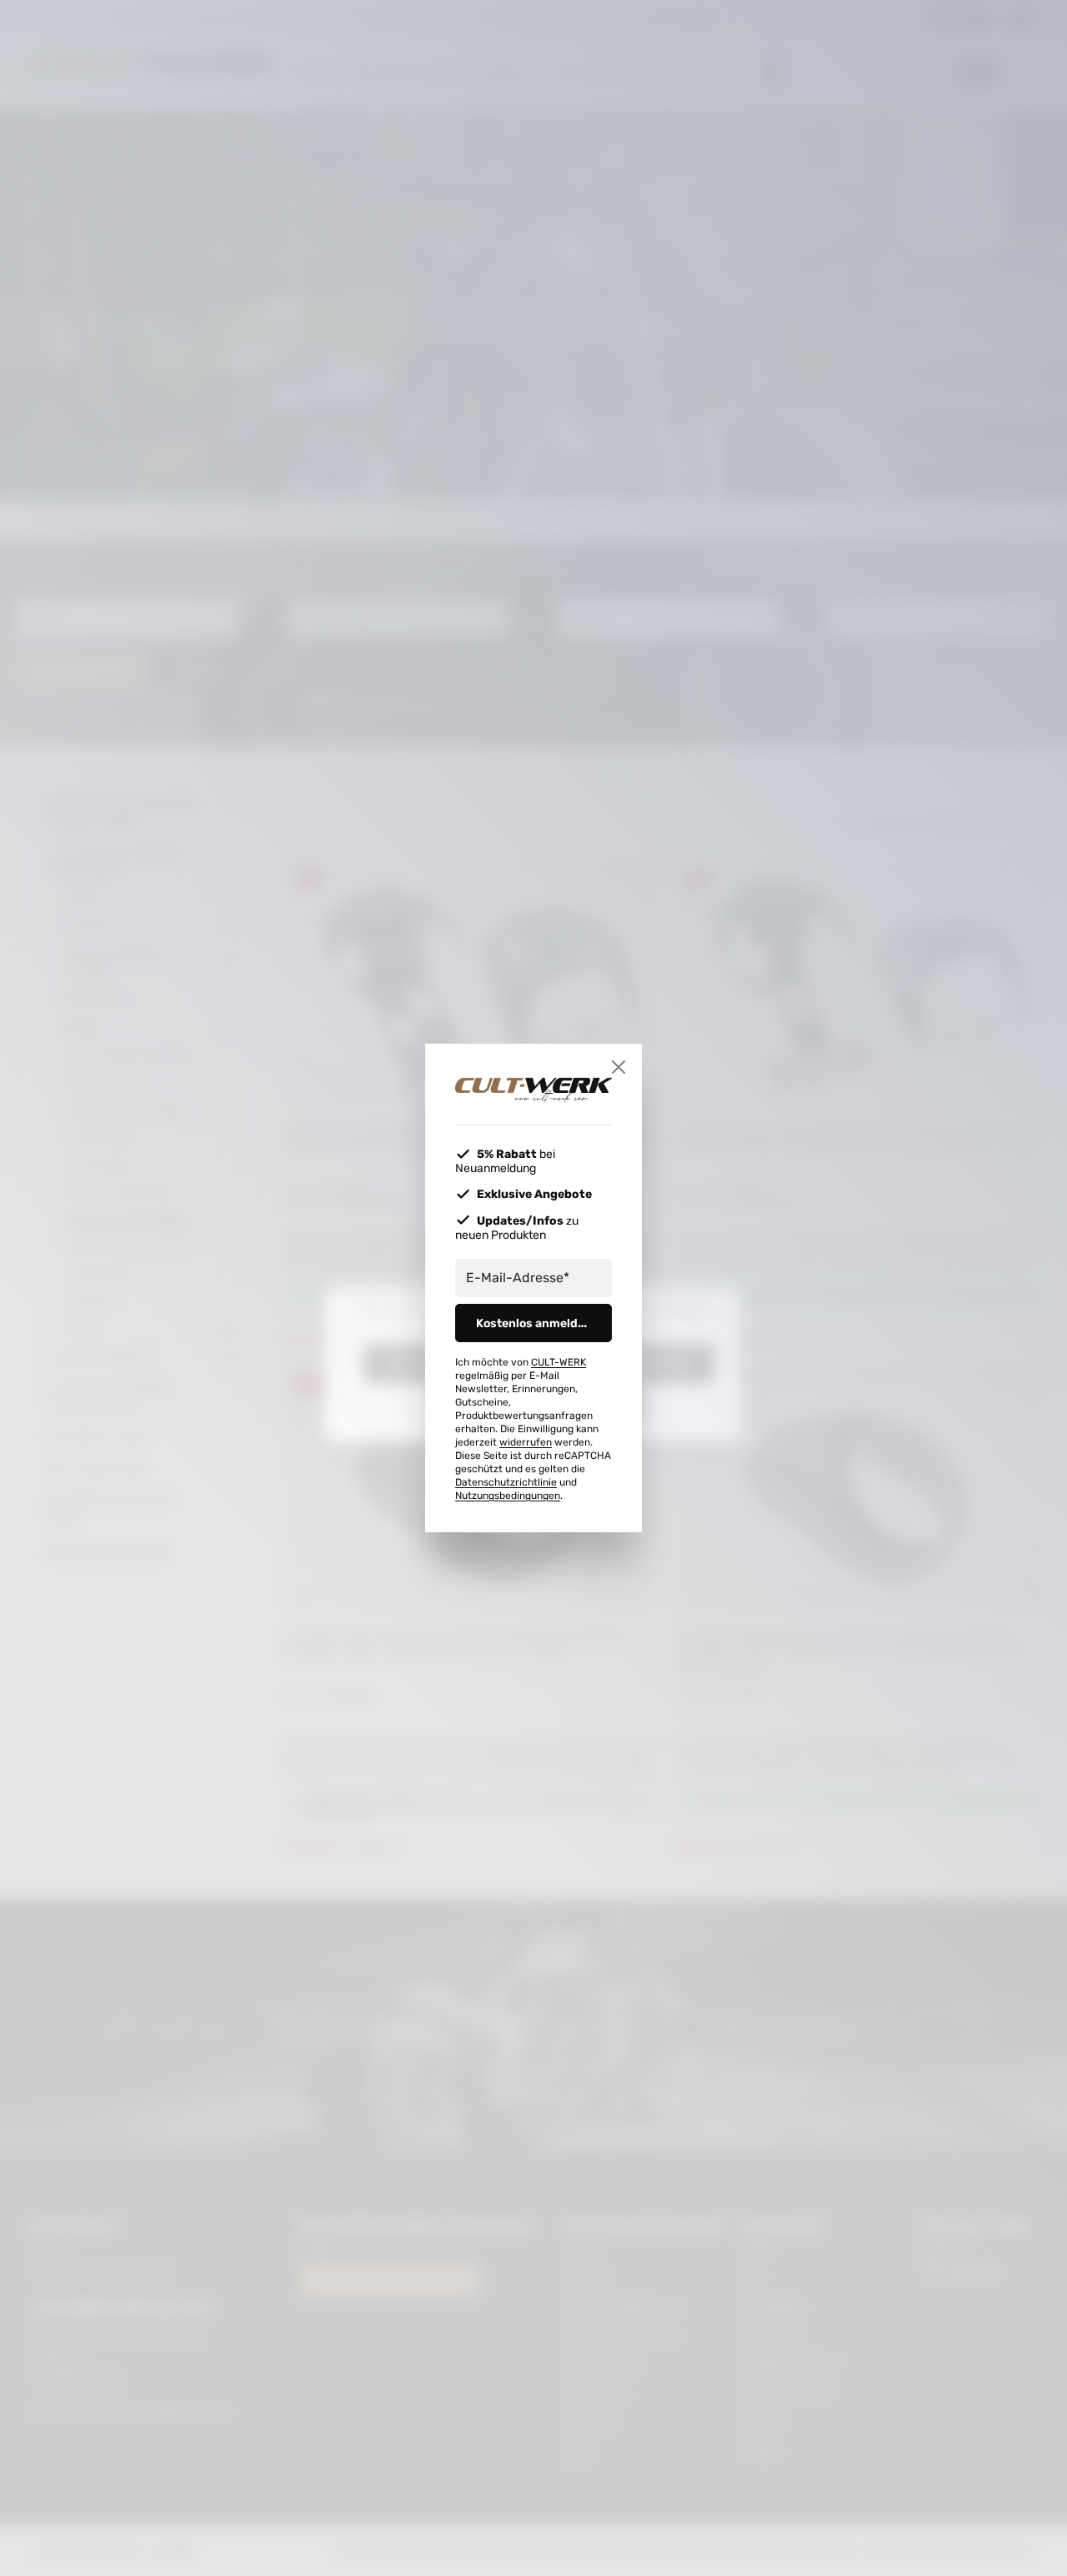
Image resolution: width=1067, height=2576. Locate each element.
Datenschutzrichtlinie (506, 1482)
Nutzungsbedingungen (508, 1496)
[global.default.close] (619, 1067)
